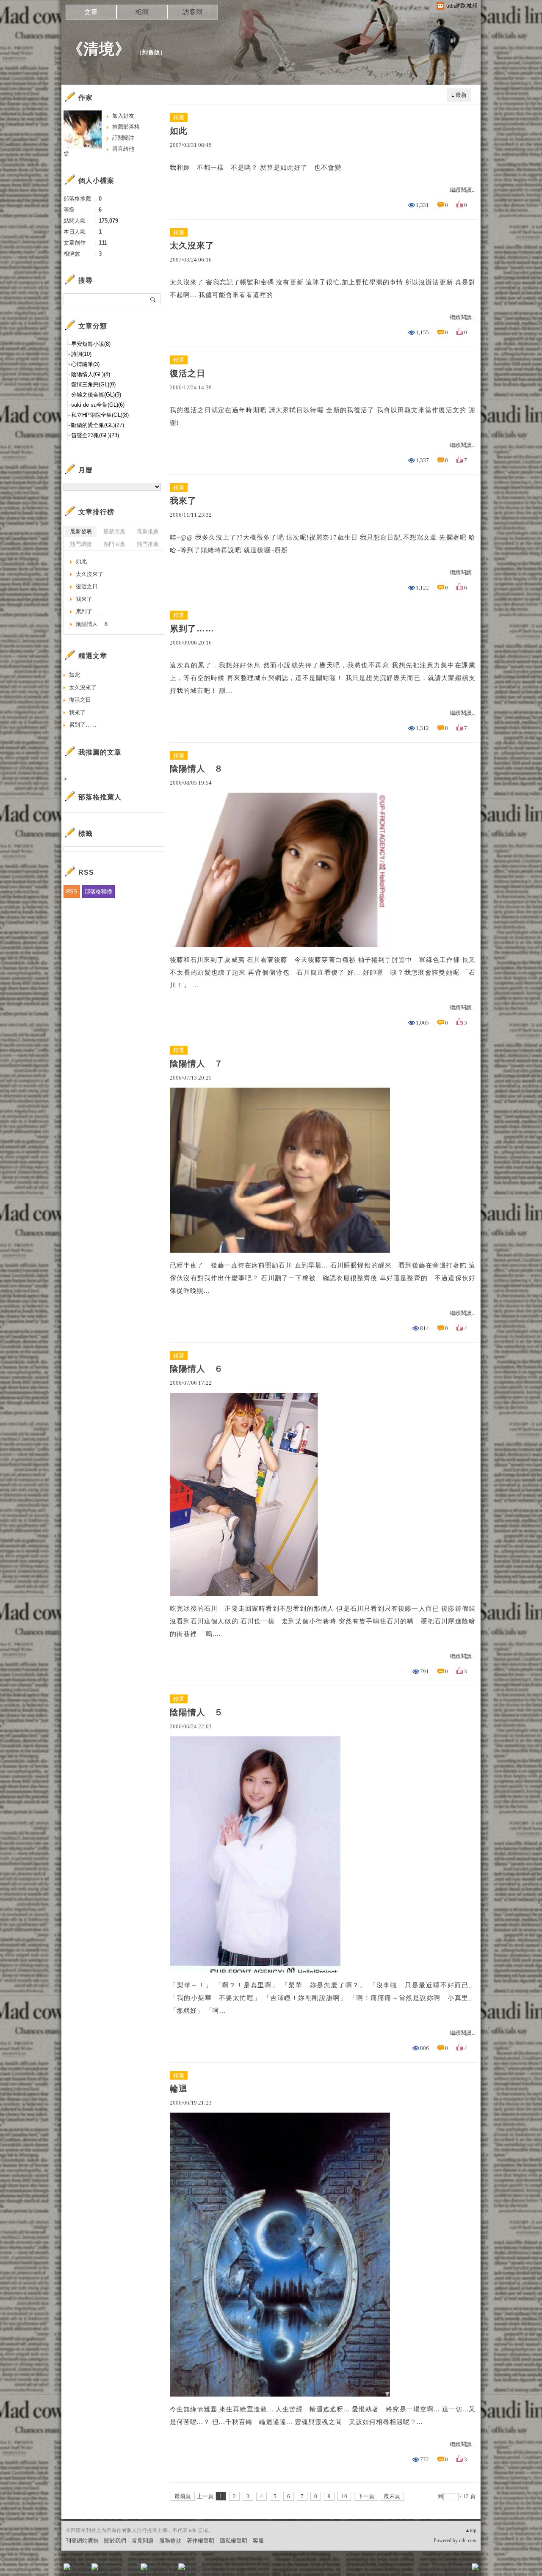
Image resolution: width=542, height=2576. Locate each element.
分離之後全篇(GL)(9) (96, 395)
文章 (91, 12)
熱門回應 (114, 544)
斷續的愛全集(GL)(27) (98, 425)
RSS (72, 891)
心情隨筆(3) (85, 364)
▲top (471, 2530)
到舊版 (151, 52)
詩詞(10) (81, 354)
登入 (422, 2569)
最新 (461, 95)
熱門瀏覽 (81, 544)
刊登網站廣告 (82, 2541)
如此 (179, 131)
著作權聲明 (200, 2541)
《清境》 (99, 49)
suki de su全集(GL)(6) (98, 405)
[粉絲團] (67, 2567)
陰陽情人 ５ (196, 1712)
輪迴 (179, 2088)
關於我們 (115, 2541)
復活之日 (188, 373)
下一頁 (366, 2496)
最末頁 (392, 2496)
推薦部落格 (126, 127)
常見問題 (143, 2541)
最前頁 (183, 2496)
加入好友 (123, 116)
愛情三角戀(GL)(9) (93, 384)
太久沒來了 (192, 245)
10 (344, 2496)
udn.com (468, 2540)
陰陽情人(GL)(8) (91, 374)
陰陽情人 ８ (196, 769)
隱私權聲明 (234, 2541)
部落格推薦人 (100, 797)
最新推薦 (148, 531)
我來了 (183, 501)
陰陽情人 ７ (196, 1063)
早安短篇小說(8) (91, 344)
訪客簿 (193, 12)
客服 (258, 2541)
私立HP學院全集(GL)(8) (100, 415)
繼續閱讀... (463, 190)
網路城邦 (458, 2569)
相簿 (142, 12)
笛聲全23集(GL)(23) (95, 435)
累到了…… (192, 628)
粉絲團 (81, 2569)
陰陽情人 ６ (196, 1369)
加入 (437, 2569)
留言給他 (123, 149)
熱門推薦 (148, 544)
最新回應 (114, 531)
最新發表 (81, 531)
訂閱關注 (123, 138)
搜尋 (153, 299)
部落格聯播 (98, 891)
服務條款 (170, 2541)
